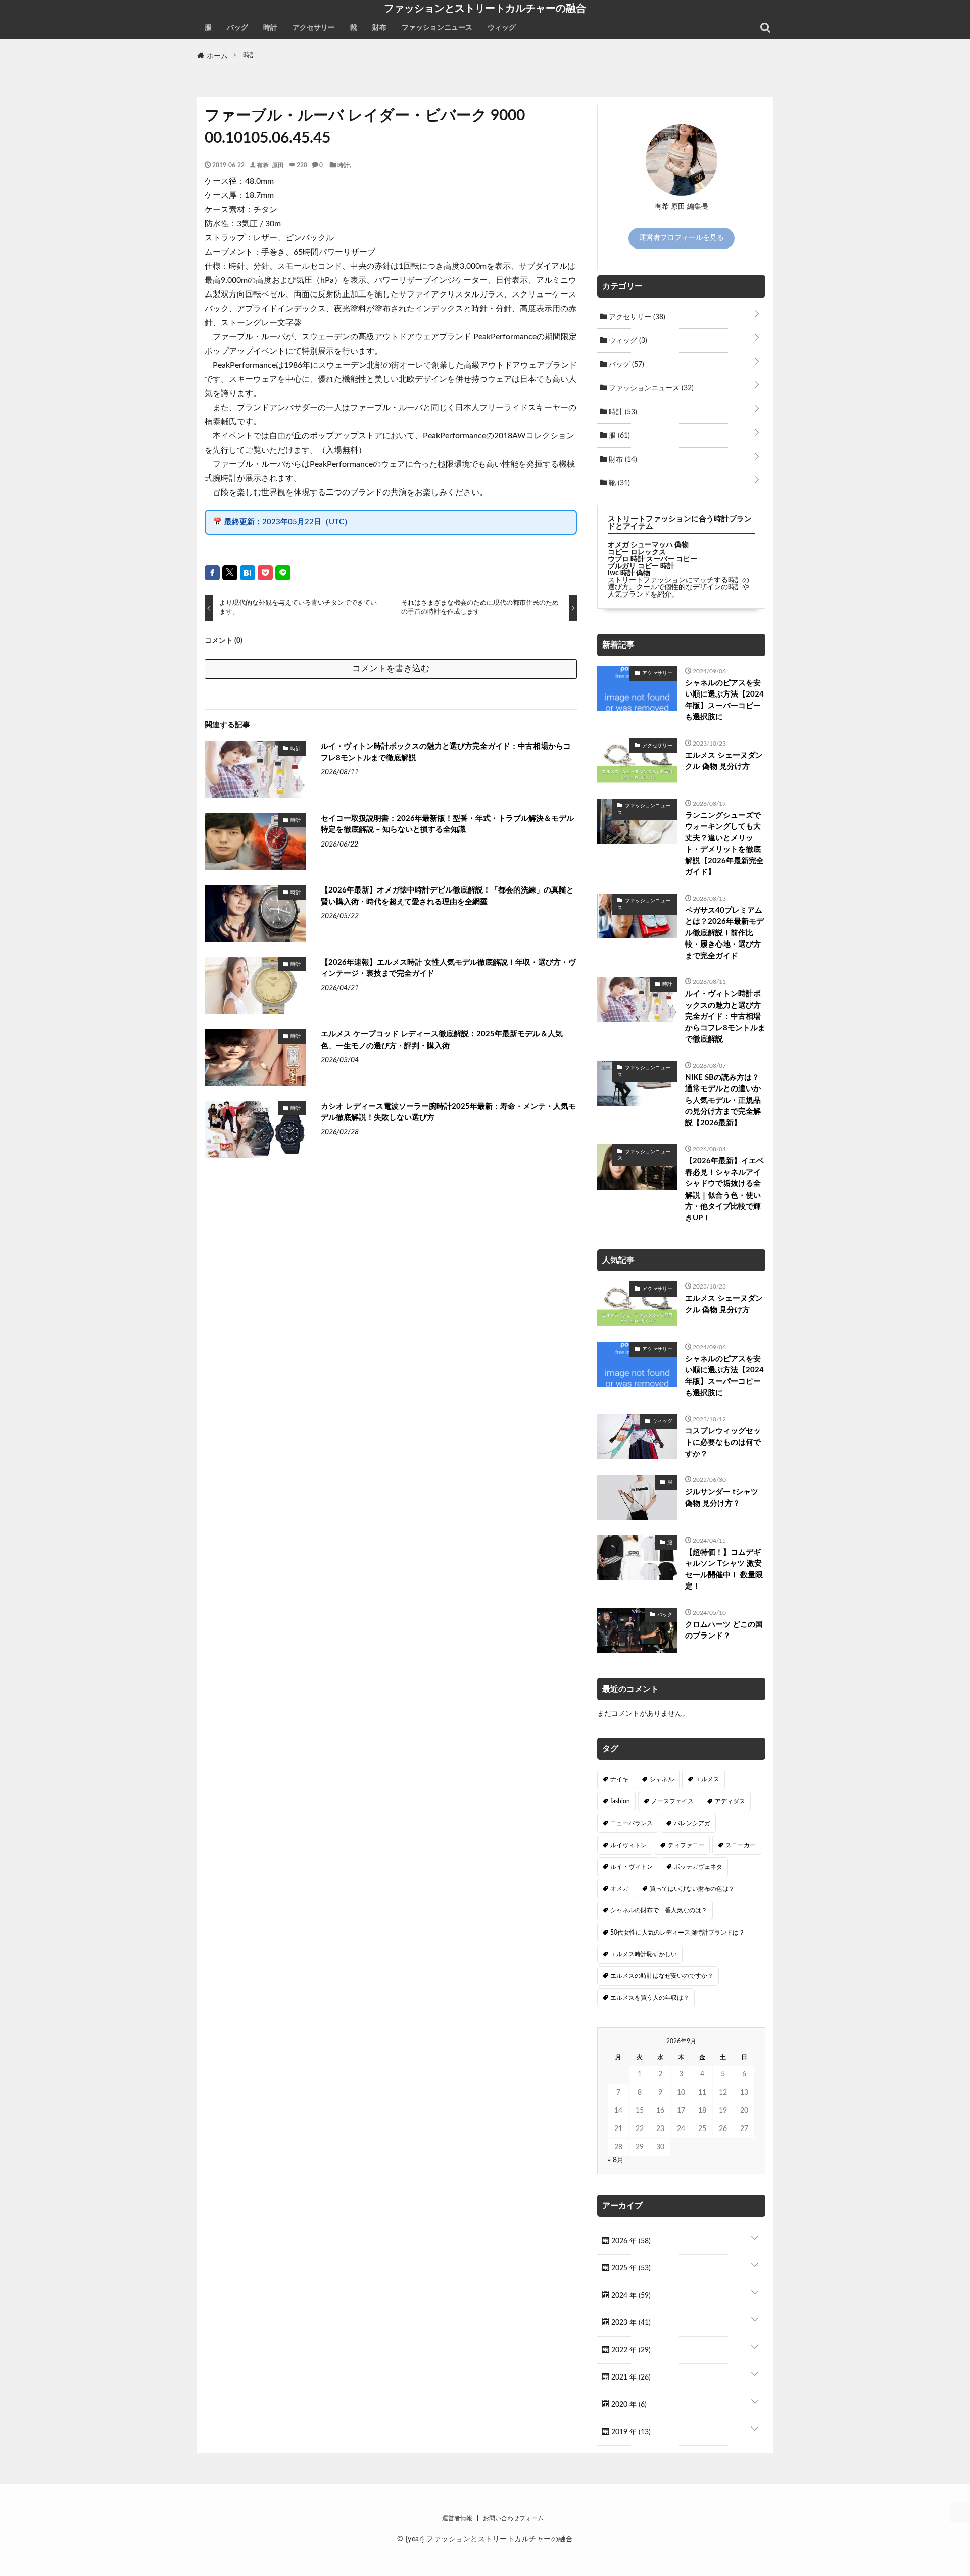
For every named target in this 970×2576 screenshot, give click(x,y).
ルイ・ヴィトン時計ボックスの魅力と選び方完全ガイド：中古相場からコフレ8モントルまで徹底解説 (446, 752)
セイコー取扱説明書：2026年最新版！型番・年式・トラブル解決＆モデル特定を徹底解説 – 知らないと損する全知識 (447, 824)
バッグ (237, 28)
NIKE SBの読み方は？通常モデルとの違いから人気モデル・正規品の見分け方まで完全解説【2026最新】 (723, 1100)
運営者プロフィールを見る (682, 238)
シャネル (662, 1779)
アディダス (730, 1801)
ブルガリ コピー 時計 (641, 566)
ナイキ (619, 1779)
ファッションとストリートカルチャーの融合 (485, 8)
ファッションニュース (437, 28)
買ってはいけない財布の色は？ (692, 1889)
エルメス (707, 1779)
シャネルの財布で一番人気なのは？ (659, 1910)
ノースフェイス (672, 1801)
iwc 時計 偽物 (629, 573)
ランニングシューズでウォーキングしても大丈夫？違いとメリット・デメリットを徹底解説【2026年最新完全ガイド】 (724, 844)
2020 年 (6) (628, 2405)
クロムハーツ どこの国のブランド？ (724, 1630)
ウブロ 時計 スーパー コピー (652, 559)
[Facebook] (212, 573)
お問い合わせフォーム (513, 2518)
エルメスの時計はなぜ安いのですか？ (662, 1976)
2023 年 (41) (630, 2323)
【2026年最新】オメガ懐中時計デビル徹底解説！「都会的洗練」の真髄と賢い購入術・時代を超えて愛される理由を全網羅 (447, 896)
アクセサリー (314, 28)
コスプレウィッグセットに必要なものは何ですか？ (723, 1443)
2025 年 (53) (630, 2268)
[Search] (765, 28)
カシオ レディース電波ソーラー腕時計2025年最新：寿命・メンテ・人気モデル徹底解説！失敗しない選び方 (448, 1112)
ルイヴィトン (628, 1845)
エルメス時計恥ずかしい (644, 1954)
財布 (379, 28)
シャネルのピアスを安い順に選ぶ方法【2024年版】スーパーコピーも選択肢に (724, 700)
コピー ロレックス (637, 552)
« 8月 (616, 2160)
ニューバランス (632, 1823)
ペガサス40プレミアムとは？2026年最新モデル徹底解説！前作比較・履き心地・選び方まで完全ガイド (724, 933)
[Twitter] (230, 573)
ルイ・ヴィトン (632, 1867)
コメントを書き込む (391, 668)
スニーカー (741, 1845)
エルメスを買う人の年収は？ (650, 1998)
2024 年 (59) (630, 2296)
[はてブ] (248, 573)
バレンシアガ (692, 1823)
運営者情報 (457, 2518)
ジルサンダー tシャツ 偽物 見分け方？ (722, 1498)
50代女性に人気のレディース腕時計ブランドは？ (677, 1933)
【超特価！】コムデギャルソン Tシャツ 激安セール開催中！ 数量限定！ (724, 1570)
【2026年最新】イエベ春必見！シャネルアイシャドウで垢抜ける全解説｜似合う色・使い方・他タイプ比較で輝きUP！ (724, 1190)
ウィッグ (502, 28)
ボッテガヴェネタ (698, 1867)
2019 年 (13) (630, 2432)
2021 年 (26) (630, 2377)
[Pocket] (265, 573)
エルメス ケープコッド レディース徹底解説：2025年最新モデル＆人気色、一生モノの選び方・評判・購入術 (442, 1040)
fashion (620, 1801)
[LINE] (283, 573)
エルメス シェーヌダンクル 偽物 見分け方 (724, 761)
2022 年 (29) (630, 2350)
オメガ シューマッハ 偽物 (648, 545)
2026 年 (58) (630, 2241)
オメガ (619, 1889)
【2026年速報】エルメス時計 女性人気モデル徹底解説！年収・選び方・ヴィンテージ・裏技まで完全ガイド (448, 968)
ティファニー (686, 1845)
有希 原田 (270, 165)
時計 (270, 28)
